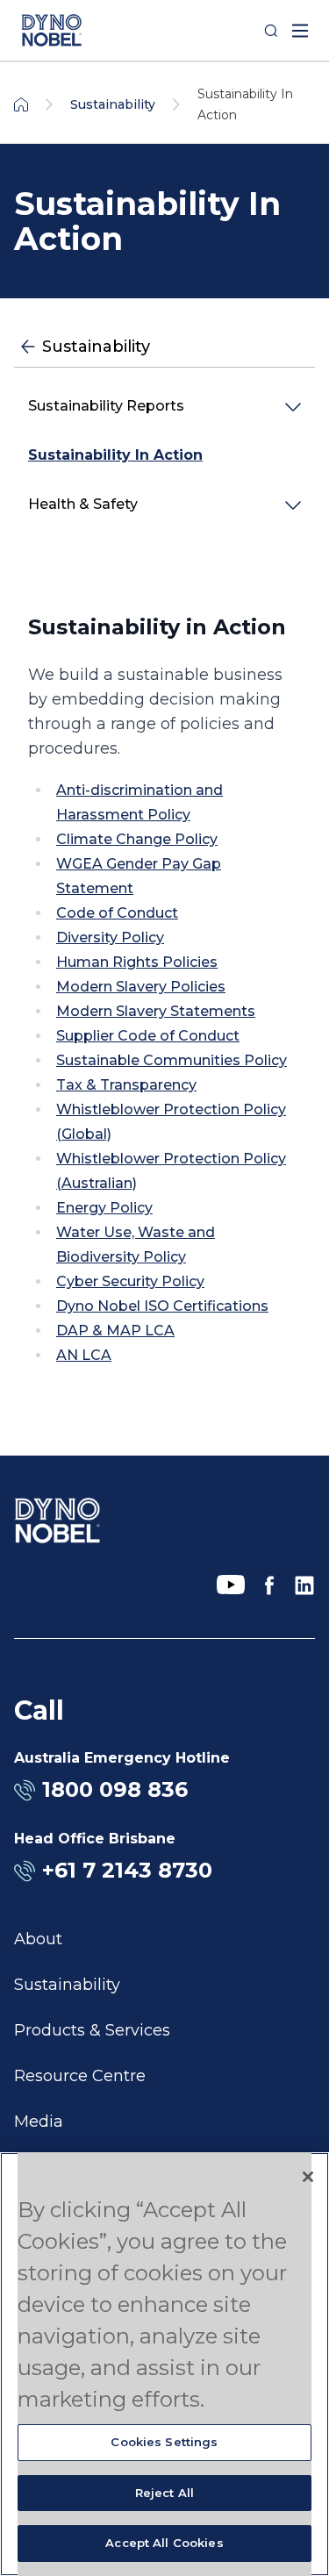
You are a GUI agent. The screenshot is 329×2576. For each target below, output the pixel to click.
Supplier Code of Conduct (148, 1036)
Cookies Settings (164, 2442)
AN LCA (84, 1355)
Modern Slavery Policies (141, 987)
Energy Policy (104, 1208)
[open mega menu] (300, 31)
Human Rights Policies (137, 962)
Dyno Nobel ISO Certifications (162, 1306)
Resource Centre (80, 2076)
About (38, 1939)
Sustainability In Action (115, 455)
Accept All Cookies (164, 2543)
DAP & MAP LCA (115, 1331)
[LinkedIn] (304, 1585)
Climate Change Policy (137, 839)
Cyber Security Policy (130, 1281)
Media (39, 2122)
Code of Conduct (117, 913)
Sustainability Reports (106, 406)
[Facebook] (269, 1585)
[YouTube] (231, 1585)
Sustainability (67, 1985)
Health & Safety (83, 504)
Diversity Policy (110, 937)
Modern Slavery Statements (156, 1011)
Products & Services (92, 2030)
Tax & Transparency (126, 1085)
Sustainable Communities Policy (172, 1060)
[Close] (308, 2177)
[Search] (271, 31)
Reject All (164, 2493)
